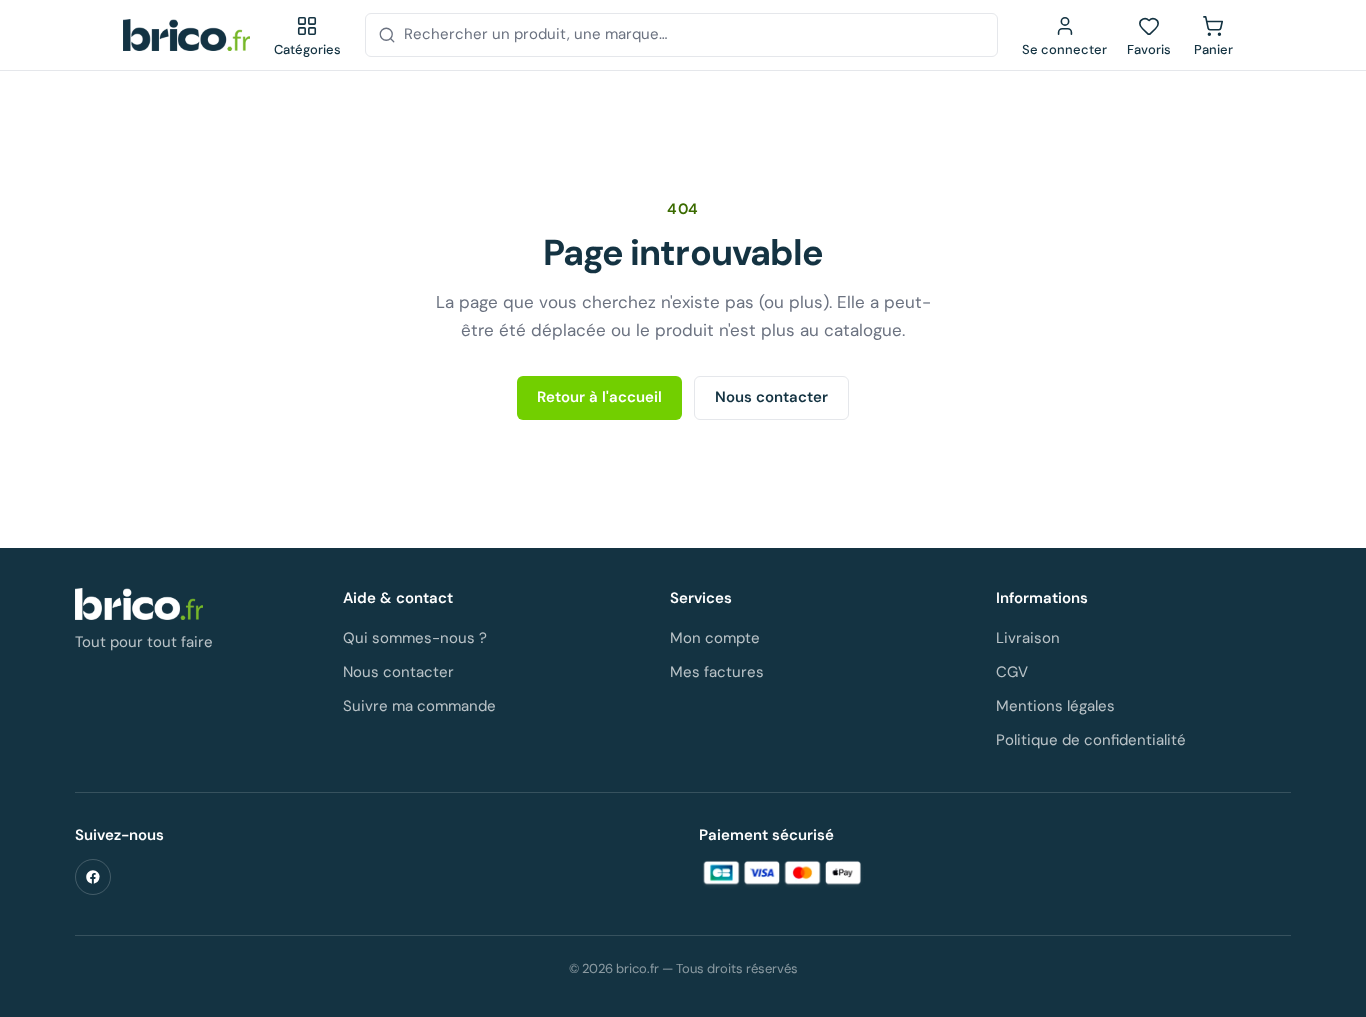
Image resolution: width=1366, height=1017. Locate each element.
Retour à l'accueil (599, 397)
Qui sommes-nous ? (415, 638)
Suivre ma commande (419, 706)
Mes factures (717, 672)
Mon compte (715, 638)
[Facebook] (93, 877)
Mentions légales (1055, 706)
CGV (1012, 672)
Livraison (1028, 638)
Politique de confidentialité (1091, 740)
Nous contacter (771, 397)
